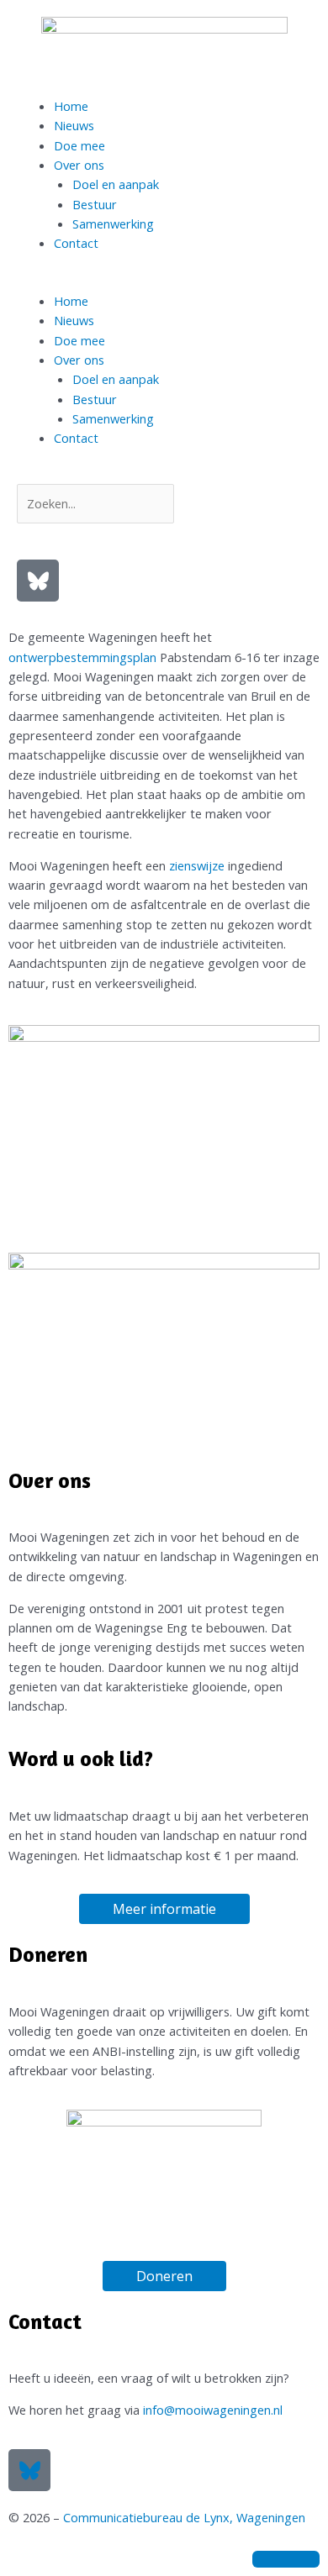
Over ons (79, 165)
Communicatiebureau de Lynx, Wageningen (184, 2517)
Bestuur (95, 204)
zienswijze (198, 865)
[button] (164, 282)
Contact (76, 243)
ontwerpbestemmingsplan (82, 657)
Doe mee (79, 145)
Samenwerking (113, 223)
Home (71, 106)
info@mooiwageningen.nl (213, 2410)
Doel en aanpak (116, 184)
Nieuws (74, 125)
